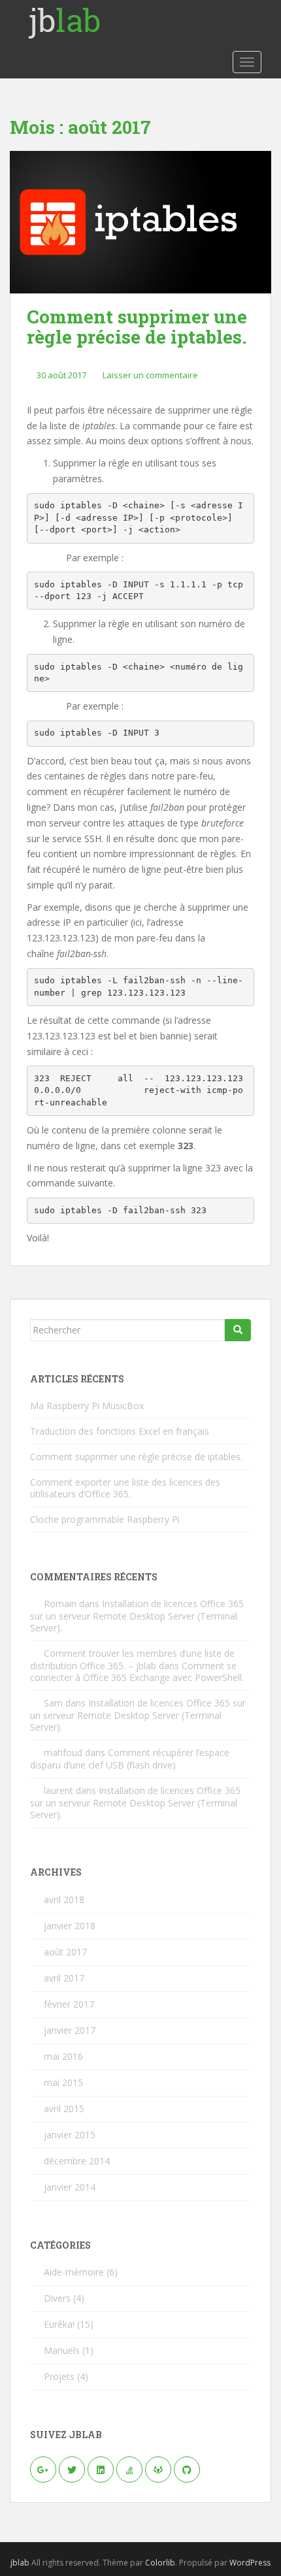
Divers (57, 2298)
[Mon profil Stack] (129, 2470)
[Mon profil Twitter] (72, 2470)
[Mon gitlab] (158, 2470)
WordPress (250, 2563)
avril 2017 (64, 1978)
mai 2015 (63, 2082)
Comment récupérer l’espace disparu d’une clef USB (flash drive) (130, 1759)
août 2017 (65, 1952)
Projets (59, 2376)
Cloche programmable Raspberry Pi (105, 1519)
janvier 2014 (70, 2187)
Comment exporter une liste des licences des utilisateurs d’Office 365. (125, 1488)
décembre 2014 (77, 2161)
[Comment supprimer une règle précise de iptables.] (140, 222)
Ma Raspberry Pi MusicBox (87, 1406)
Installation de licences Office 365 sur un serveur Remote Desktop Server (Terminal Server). (137, 1616)
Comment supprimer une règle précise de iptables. (137, 327)
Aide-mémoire (74, 2272)
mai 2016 (63, 2056)
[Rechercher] (238, 1330)
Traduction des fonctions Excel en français (120, 1431)
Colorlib (160, 2563)
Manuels (62, 2350)
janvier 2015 (70, 2135)
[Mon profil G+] (43, 2470)
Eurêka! (59, 2324)
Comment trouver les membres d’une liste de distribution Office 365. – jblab (132, 1659)
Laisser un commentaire (150, 375)
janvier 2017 (70, 2030)
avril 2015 (64, 2109)
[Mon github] (187, 2470)
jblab (20, 2563)
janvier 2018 (70, 1926)
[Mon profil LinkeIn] (101, 2470)
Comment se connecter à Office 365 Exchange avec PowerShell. (137, 1671)
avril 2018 (64, 1899)
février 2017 (69, 2004)
